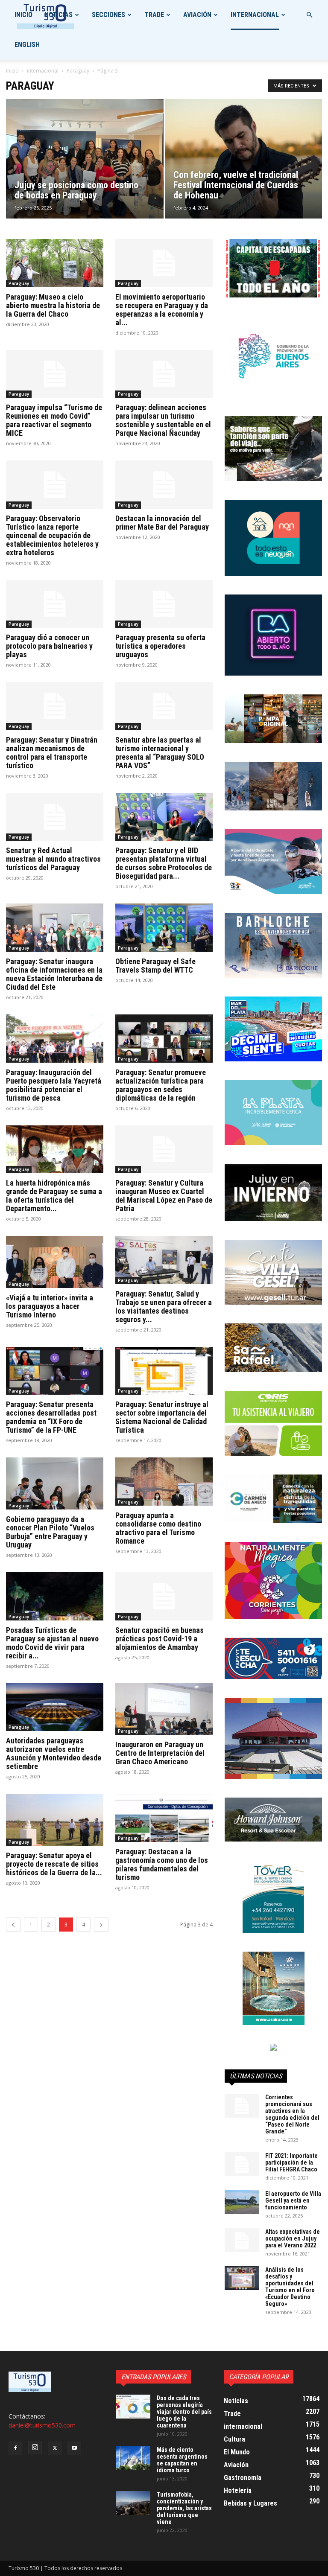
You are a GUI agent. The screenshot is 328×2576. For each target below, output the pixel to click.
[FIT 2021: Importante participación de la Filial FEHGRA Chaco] (242, 2164)
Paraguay (78, 71)
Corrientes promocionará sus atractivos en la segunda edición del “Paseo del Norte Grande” (292, 2114)
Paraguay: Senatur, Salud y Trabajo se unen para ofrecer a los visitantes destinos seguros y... (164, 1307)
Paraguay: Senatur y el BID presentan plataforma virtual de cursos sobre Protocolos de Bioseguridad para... (164, 863)
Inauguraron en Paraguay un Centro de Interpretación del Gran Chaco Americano (160, 1753)
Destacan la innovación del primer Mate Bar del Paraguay (162, 523)
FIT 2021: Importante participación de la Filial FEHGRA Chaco (291, 2162)
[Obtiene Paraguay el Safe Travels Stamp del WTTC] (164, 928)
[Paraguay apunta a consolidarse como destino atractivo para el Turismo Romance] (164, 1482)
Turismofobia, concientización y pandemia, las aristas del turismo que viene (184, 2508)
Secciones (108, 15)
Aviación (197, 15)
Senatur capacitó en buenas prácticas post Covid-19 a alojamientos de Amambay (160, 1639)
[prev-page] (13, 1925)
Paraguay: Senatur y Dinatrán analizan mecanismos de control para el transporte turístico (52, 753)
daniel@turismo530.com (42, 2425)
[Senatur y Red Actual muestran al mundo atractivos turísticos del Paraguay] (55, 817)
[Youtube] (74, 2448)
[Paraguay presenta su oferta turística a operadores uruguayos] (164, 604)
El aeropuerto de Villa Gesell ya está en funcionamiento (293, 2200)
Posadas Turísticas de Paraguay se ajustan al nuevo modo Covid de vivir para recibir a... (52, 1643)
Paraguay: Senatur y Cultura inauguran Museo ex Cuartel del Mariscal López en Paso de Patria (164, 1196)
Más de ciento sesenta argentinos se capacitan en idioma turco (182, 2460)
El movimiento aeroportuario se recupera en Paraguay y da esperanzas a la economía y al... (162, 310)
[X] (55, 2448)
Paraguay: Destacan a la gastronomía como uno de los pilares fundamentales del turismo (162, 1864)
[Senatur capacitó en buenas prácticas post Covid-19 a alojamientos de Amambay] (164, 1596)
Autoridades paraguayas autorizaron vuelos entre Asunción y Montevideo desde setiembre (54, 1753)
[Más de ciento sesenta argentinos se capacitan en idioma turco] (133, 2458)
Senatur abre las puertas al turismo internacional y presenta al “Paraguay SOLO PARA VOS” (160, 753)
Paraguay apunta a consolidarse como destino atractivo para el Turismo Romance (158, 1528)
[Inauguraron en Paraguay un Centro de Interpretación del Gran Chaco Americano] (164, 1709)
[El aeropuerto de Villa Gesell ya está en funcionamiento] (242, 2202)
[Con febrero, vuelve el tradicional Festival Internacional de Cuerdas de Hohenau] (244, 167)
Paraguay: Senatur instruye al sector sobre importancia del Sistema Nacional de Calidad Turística (162, 1417)
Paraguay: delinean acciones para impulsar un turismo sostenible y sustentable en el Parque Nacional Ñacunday (163, 420)
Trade (154, 15)
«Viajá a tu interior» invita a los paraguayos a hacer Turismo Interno (50, 1306)
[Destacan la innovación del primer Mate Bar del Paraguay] (164, 485)
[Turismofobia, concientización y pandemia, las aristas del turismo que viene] (133, 2503)
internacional (255, 15)
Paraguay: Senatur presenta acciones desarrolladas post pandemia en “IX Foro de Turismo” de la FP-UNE (51, 1417)
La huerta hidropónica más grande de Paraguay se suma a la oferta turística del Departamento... (54, 1196)
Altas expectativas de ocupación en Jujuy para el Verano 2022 (293, 2238)
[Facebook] (15, 2448)
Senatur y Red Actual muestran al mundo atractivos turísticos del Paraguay (53, 859)
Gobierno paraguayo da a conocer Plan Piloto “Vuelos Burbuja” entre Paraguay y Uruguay (50, 1532)
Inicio (23, 15)
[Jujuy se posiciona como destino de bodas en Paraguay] (85, 167)
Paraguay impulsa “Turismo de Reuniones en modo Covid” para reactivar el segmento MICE (54, 420)
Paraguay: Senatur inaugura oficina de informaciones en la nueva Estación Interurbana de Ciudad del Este (54, 974)
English (27, 45)
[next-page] (101, 1925)
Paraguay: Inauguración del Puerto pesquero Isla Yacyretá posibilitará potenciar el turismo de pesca (54, 1085)
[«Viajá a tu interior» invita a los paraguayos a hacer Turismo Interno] (55, 1262)
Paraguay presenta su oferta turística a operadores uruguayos (160, 646)
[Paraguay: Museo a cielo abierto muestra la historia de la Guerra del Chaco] (55, 263)
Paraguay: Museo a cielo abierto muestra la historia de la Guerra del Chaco (53, 305)
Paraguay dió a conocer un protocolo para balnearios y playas (49, 646)
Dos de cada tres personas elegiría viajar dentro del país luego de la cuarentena (184, 2412)
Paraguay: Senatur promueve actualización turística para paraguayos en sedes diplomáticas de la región (161, 1085)
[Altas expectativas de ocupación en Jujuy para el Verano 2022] (242, 2240)
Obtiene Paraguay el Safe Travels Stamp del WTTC (155, 966)
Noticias (59, 15)
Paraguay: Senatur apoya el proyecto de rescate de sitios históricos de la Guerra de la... (54, 1864)
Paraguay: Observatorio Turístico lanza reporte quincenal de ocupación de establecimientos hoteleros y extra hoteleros (52, 535)
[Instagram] (35, 2448)
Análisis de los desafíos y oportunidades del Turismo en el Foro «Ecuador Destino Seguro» (290, 2287)
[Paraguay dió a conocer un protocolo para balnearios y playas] (55, 604)
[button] (309, 15)
